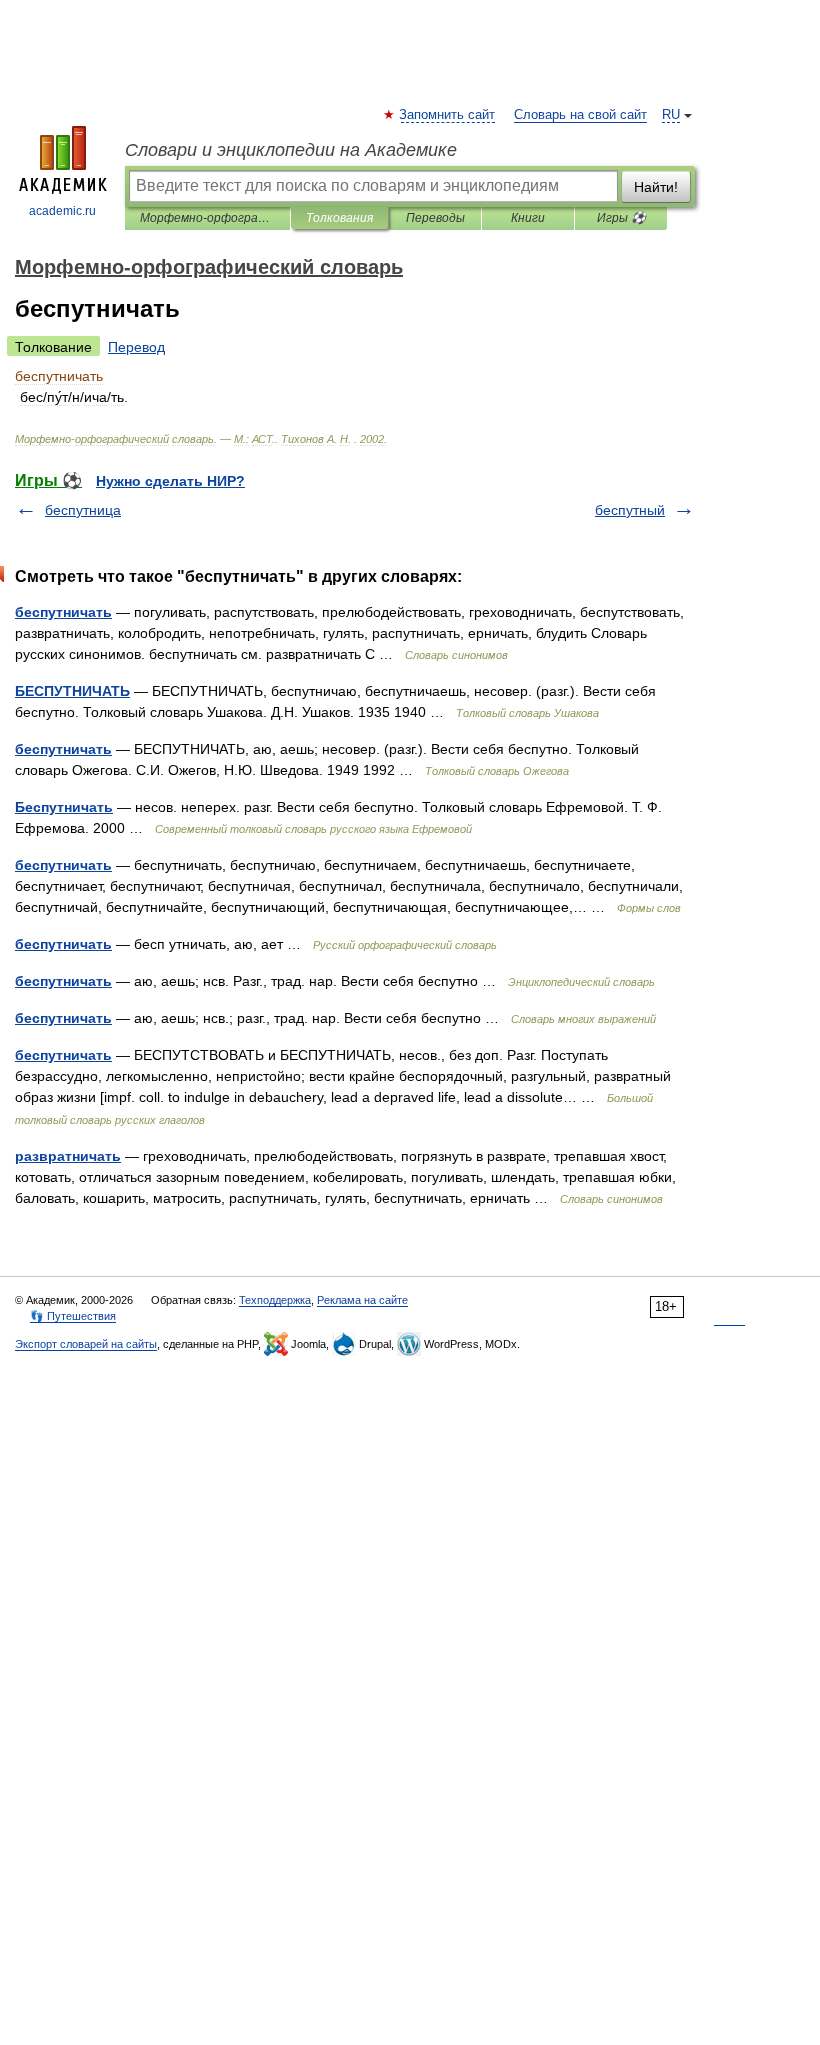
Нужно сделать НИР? (170, 481)
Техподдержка (275, 1300)
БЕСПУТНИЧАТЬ (72, 691)
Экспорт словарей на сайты (86, 1344)
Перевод (136, 347)
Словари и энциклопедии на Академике (291, 150)
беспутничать (63, 612)
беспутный (630, 510)
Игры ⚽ (621, 218)
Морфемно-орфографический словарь (207, 218)
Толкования (339, 218)
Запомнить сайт (448, 115)
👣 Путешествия (73, 1316)
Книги (528, 218)
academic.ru (62, 211)
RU (671, 115)
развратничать (68, 1156)
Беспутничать (64, 807)
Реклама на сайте (362, 1300)
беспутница (83, 510)
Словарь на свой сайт (580, 115)
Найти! (656, 187)
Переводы (435, 218)
